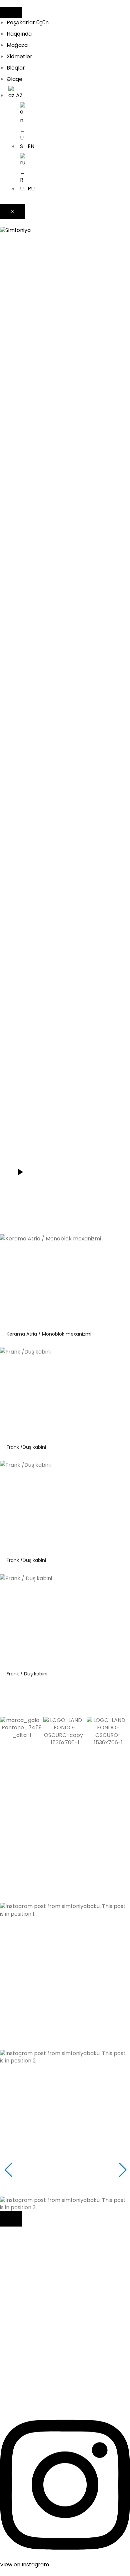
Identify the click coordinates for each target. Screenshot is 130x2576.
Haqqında (19, 34)
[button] (65, 1844)
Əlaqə (14, 79)
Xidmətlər (19, 56)
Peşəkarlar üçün (28, 22)
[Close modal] (11, 2219)
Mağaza (17, 45)
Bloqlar (16, 68)
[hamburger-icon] (11, 13)
